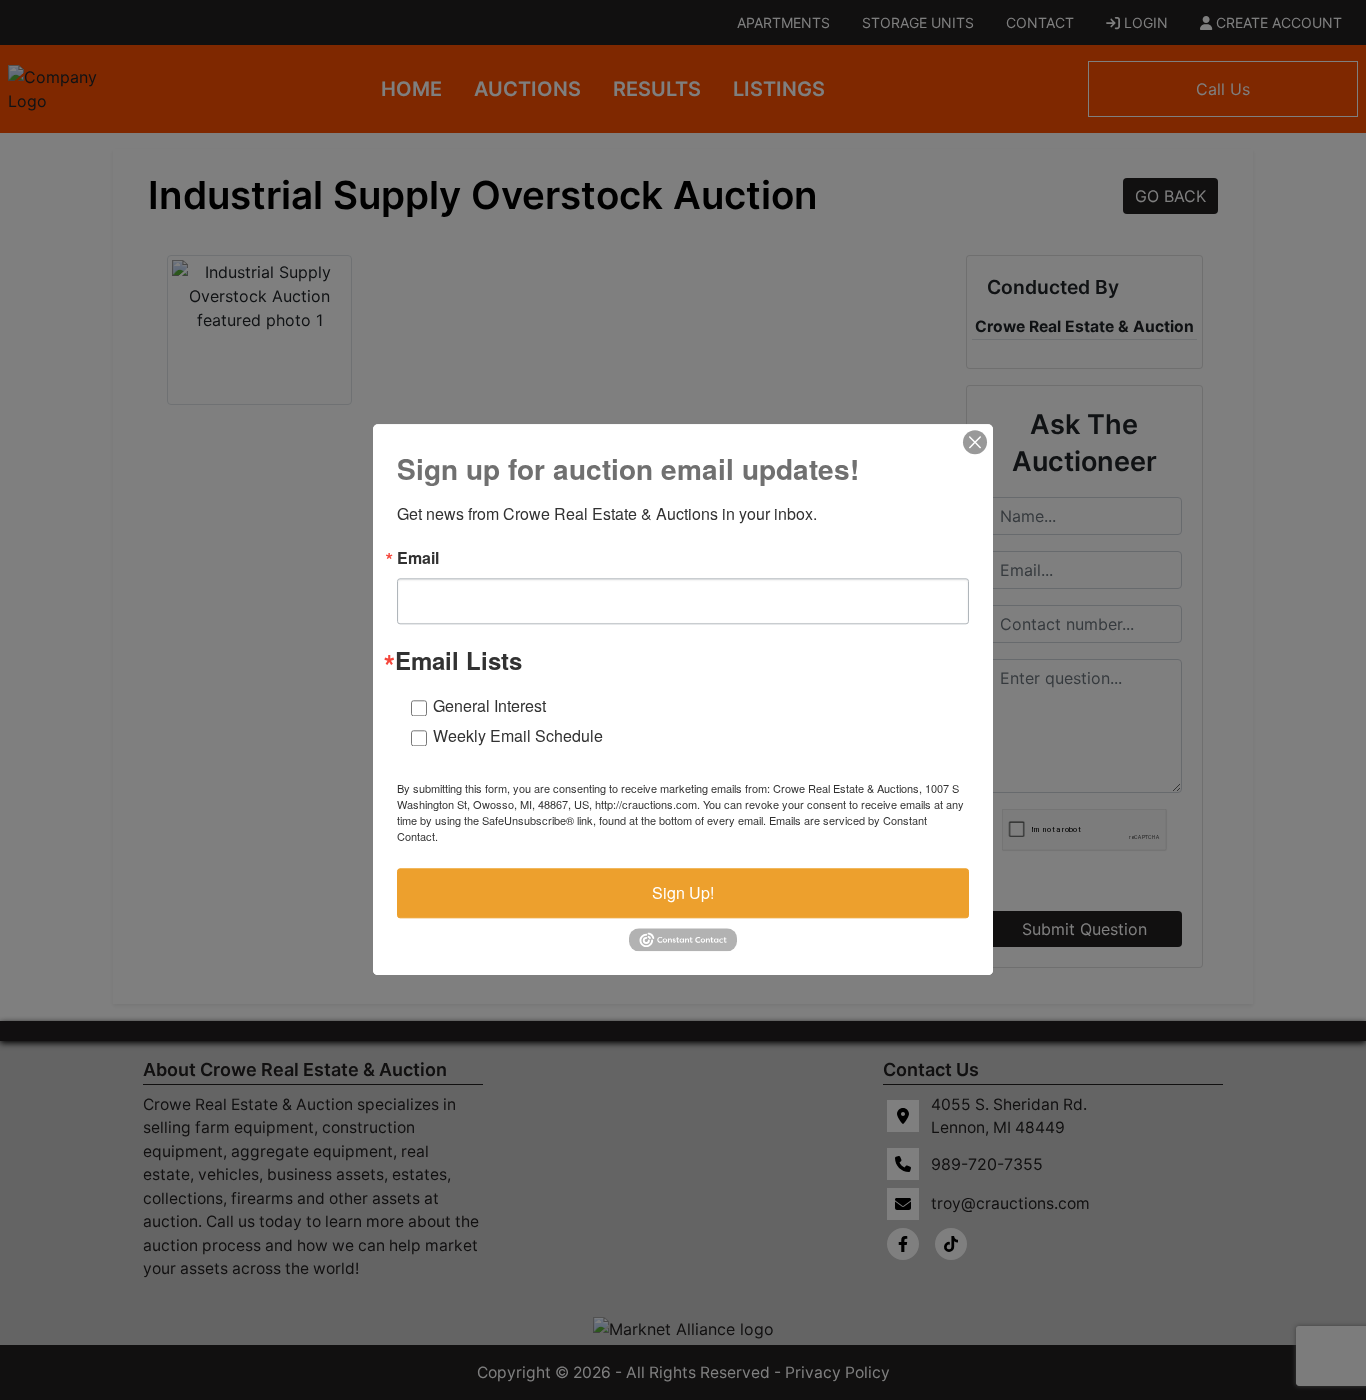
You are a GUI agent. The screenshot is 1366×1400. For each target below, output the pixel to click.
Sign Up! (683, 892)
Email (418, 558)
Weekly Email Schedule (518, 735)
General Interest (489, 705)
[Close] (975, 442)
